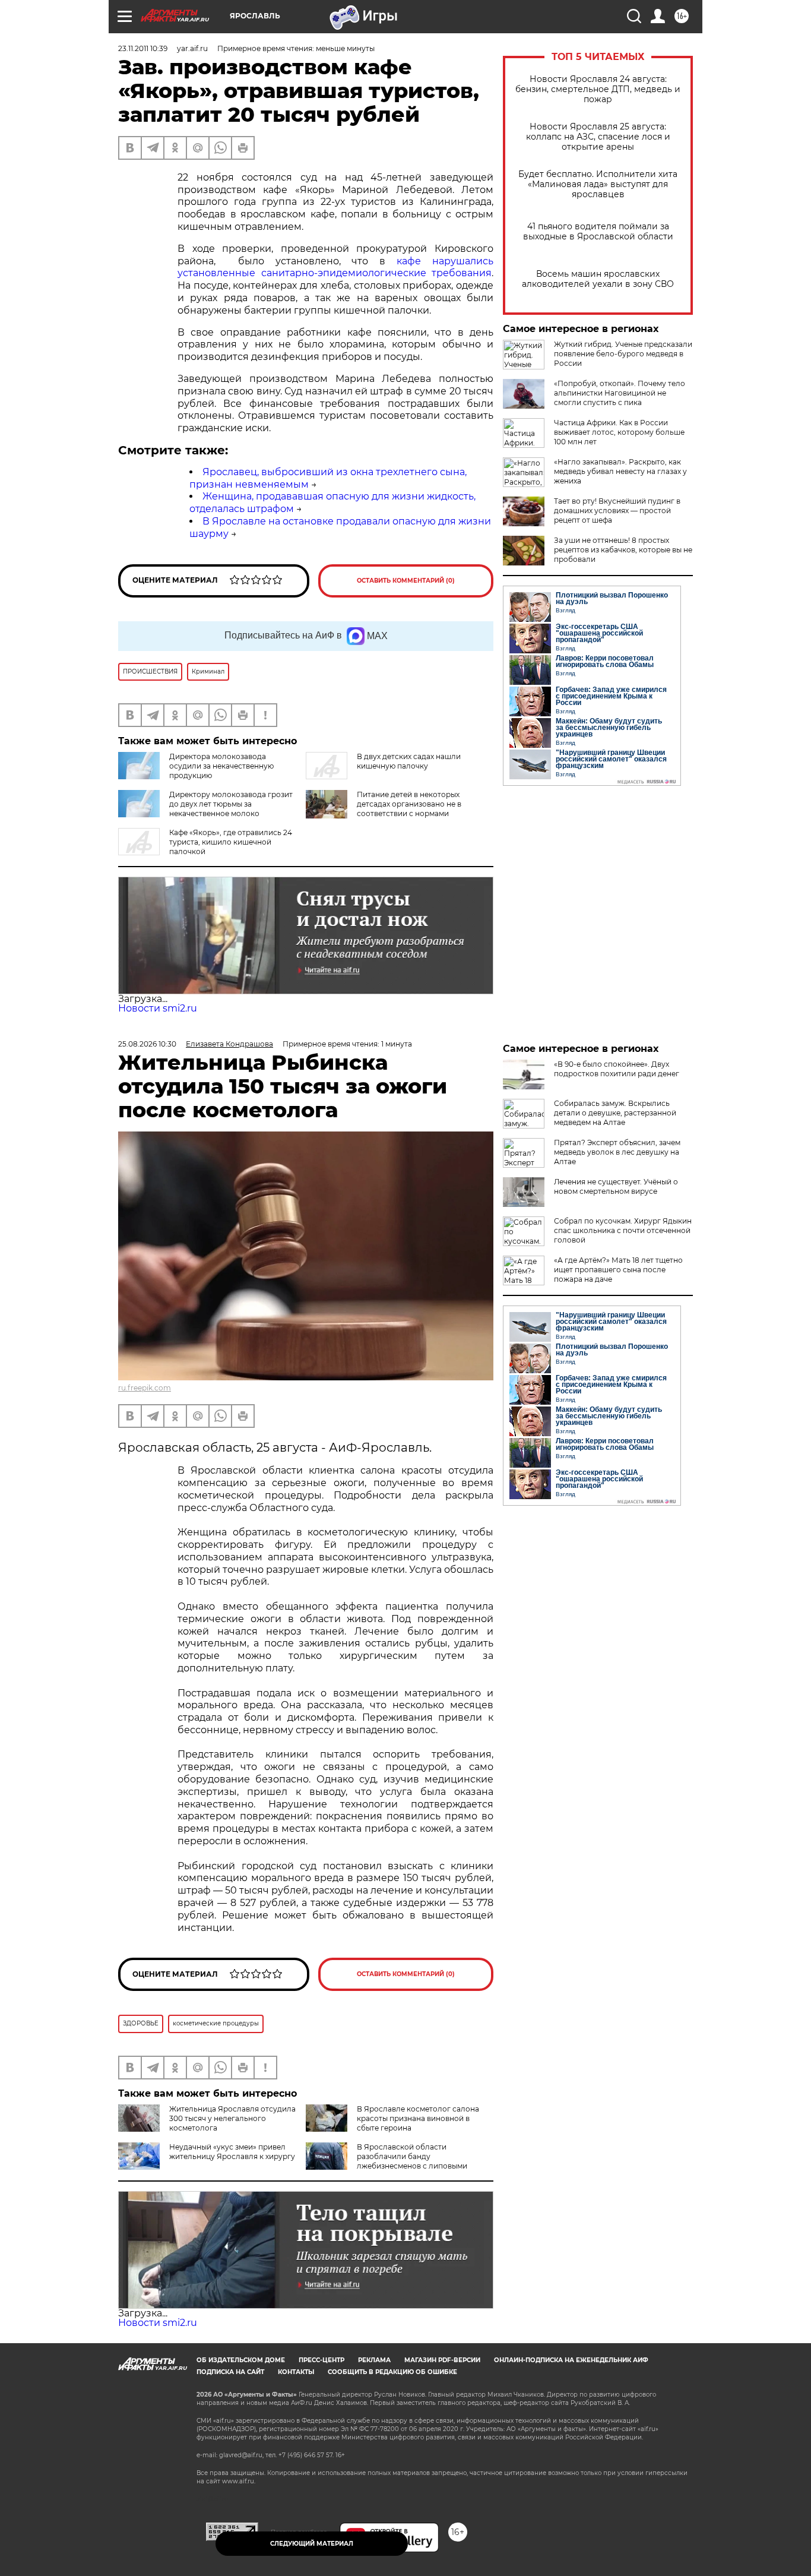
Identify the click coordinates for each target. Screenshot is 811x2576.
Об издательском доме (241, 2360)
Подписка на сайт (230, 2372)
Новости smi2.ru (158, 1008)
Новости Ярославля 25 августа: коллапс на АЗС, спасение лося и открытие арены (598, 137)
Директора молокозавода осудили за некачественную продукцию (221, 766)
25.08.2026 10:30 (147, 1044)
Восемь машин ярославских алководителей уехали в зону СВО (598, 279)
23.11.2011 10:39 (143, 48)
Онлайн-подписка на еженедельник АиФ (571, 2360)
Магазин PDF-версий (442, 2360)
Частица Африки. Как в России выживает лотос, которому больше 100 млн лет (619, 432)
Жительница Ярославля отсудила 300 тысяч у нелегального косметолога (232, 2118)
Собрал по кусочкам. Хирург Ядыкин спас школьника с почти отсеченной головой (623, 1230)
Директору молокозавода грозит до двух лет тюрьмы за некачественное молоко (231, 804)
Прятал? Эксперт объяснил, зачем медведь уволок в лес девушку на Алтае (617, 1152)
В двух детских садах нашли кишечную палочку (409, 761)
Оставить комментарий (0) (406, 581)
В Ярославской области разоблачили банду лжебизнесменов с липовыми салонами (387, 2161)
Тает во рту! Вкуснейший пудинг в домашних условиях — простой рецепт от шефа (617, 511)
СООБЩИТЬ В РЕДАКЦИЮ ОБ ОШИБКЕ (392, 2372)
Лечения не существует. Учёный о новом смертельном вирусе (616, 1186)
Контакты (296, 2372)
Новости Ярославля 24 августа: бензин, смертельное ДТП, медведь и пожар (598, 89)
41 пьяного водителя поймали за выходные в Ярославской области (598, 232)
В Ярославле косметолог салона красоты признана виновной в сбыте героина (418, 2118)
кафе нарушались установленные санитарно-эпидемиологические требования (335, 267)
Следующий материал (312, 2544)
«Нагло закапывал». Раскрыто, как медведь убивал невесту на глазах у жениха (620, 471)
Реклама (374, 2360)
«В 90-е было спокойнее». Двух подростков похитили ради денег (617, 1069)
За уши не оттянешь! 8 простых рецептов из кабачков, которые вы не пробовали (623, 550)
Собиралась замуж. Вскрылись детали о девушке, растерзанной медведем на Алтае (615, 1113)
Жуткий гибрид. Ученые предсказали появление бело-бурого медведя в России (623, 354)
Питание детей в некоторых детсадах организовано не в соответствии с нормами (409, 804)
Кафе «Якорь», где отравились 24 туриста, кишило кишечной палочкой (231, 842)
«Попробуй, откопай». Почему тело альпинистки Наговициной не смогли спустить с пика (620, 393)
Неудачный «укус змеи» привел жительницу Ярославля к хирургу (232, 2152)
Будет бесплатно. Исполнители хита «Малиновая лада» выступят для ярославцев (598, 184)
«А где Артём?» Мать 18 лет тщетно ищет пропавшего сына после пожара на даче (618, 1270)
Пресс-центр (321, 2360)
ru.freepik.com (145, 1388)
